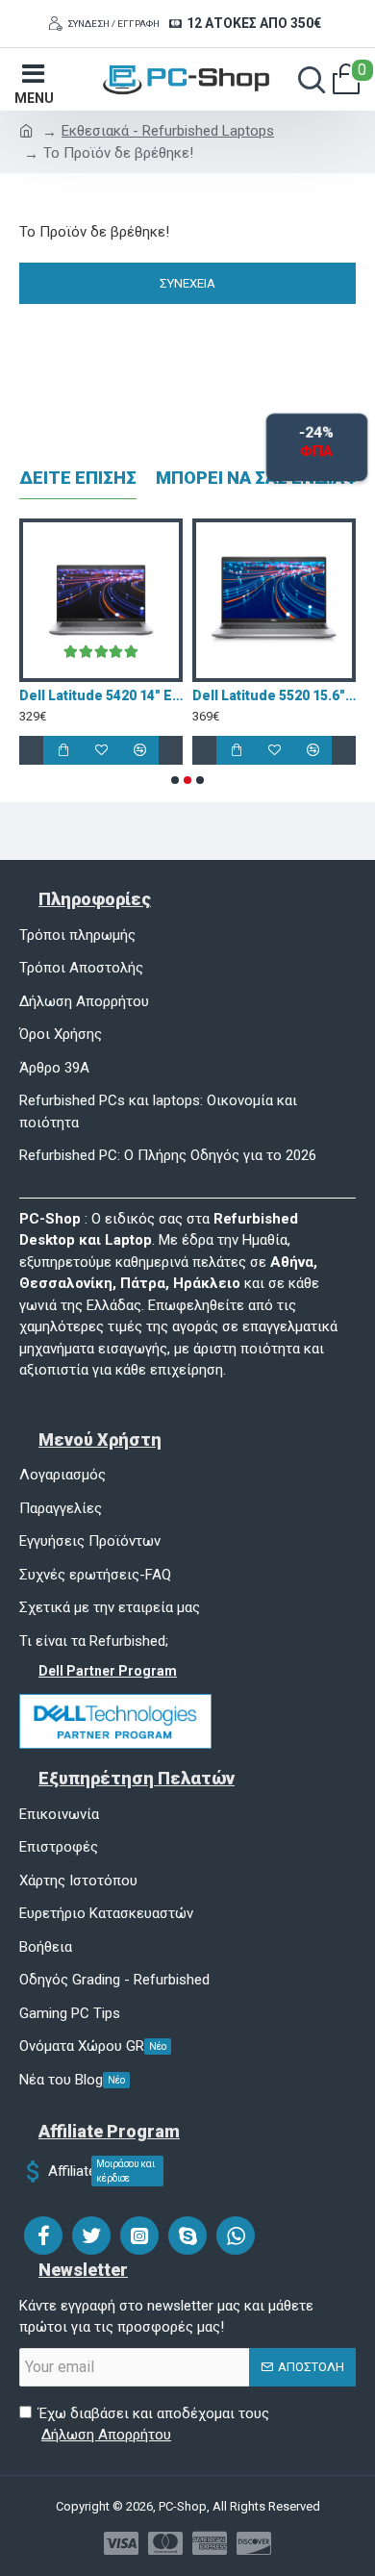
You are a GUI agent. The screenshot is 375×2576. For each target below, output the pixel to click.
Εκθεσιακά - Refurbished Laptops (168, 131)
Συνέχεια (187, 283)
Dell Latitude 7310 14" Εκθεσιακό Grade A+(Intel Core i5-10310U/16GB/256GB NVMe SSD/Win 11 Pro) (248, 695)
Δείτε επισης (78, 478)
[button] (175, 780)
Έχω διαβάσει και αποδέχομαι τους (154, 2424)
